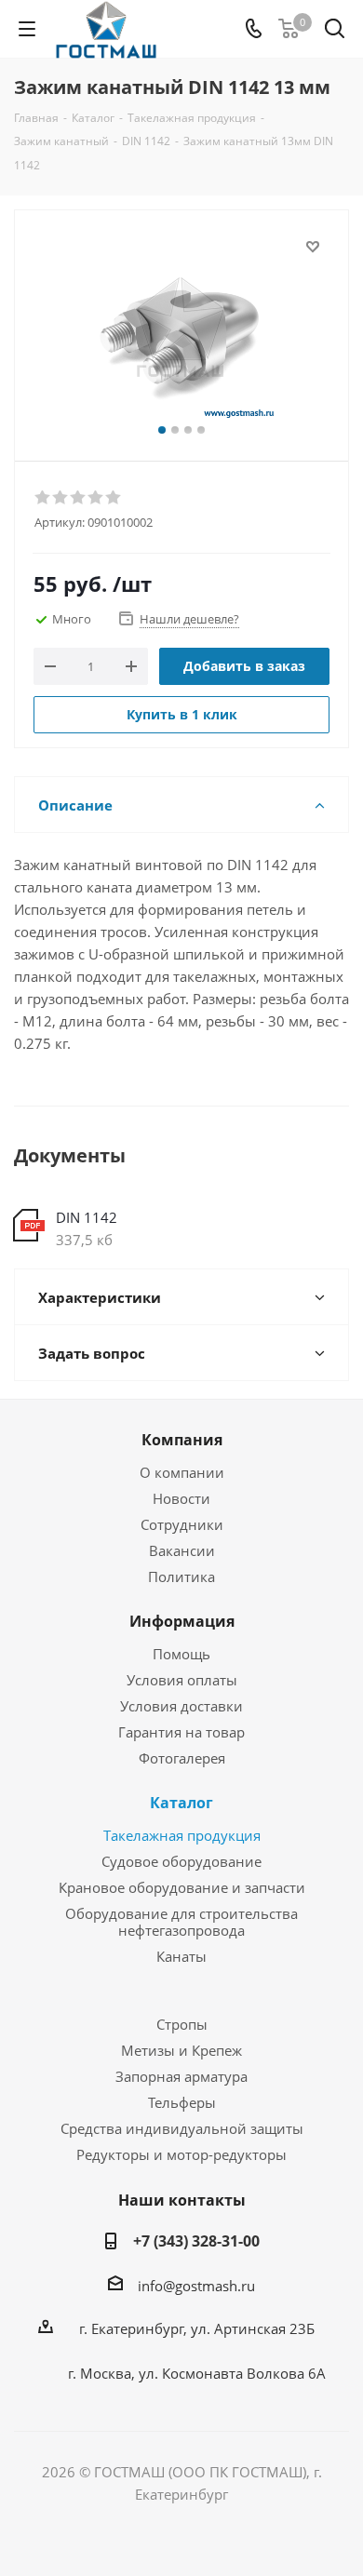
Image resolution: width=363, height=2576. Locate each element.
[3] (79, 498)
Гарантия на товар (181, 1732)
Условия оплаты (182, 1680)
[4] (96, 498)
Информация (182, 1621)
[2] (61, 498)
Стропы (182, 2024)
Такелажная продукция (182, 1835)
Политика (181, 1576)
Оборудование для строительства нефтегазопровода (181, 1922)
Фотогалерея (182, 1758)
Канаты (181, 1956)
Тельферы (182, 2102)
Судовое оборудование (181, 1861)
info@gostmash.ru (196, 2286)
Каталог (181, 1803)
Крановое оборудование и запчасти (182, 1887)
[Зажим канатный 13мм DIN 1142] (181, 327)
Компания (182, 1440)
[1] (43, 498)
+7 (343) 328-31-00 (196, 2241)
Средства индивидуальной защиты (182, 2128)
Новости (181, 1498)
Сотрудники (182, 1524)
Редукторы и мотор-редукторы (181, 2154)
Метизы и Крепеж (181, 2050)
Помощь (181, 1654)
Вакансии (182, 1550)
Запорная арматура (181, 2076)
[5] (114, 498)
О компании (182, 1472)
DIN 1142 (87, 1217)
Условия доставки (181, 1706)
